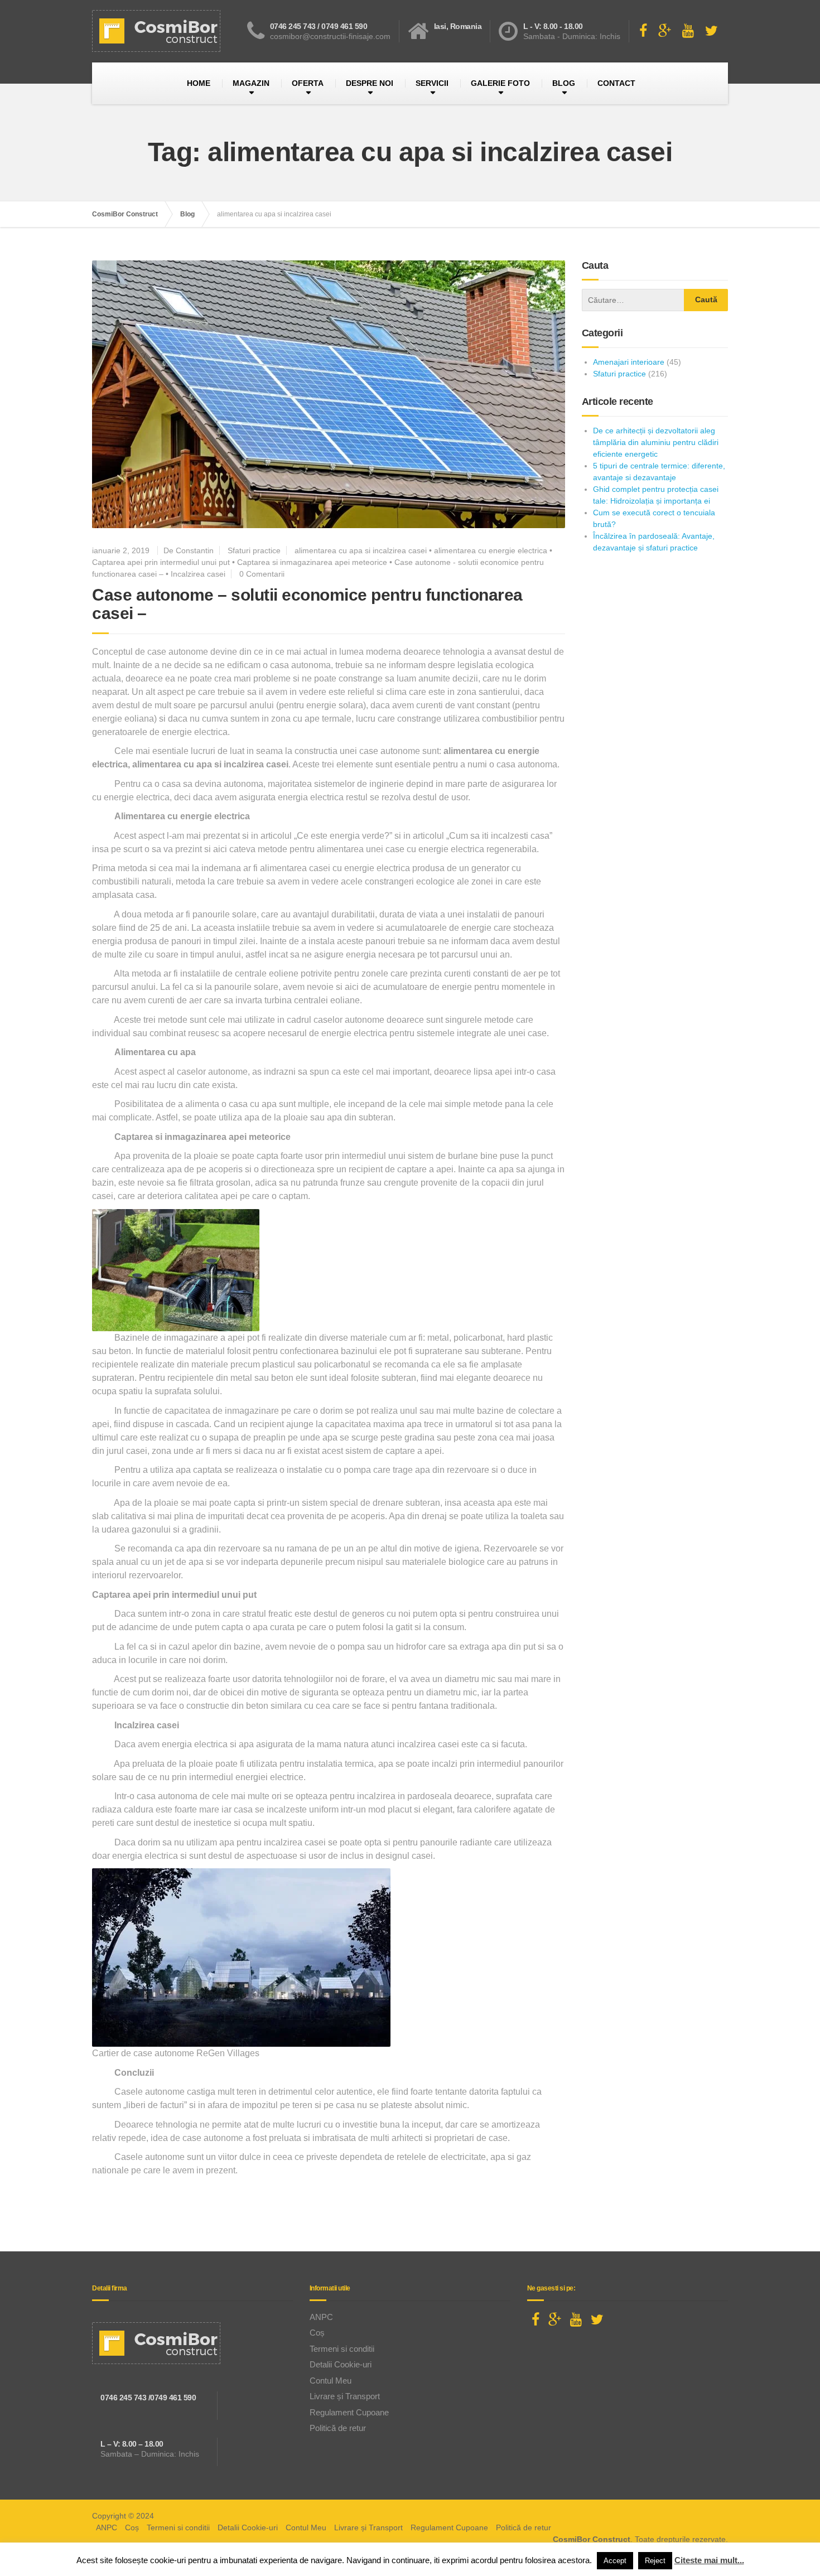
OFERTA (308, 83)
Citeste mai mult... (709, 2560)
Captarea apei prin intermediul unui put (161, 562)
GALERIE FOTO (500, 83)
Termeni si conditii (342, 2349)
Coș (317, 2333)
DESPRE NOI (370, 83)
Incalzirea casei (198, 574)
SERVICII (432, 83)
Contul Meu (331, 2381)
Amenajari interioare (629, 362)
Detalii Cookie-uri (341, 2364)
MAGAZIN (251, 83)
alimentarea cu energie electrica (491, 550)
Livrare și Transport (345, 2396)
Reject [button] (655, 2561)
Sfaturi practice (254, 550)
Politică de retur (338, 2428)
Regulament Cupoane (349, 2412)
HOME (199, 83)
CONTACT (616, 83)
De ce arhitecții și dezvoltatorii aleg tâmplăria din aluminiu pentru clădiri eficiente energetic (656, 442)
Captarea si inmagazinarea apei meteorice (312, 562)
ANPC (321, 2317)
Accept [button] (615, 2561)
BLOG (564, 83)
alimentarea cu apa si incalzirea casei (361, 550)
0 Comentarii (262, 574)
